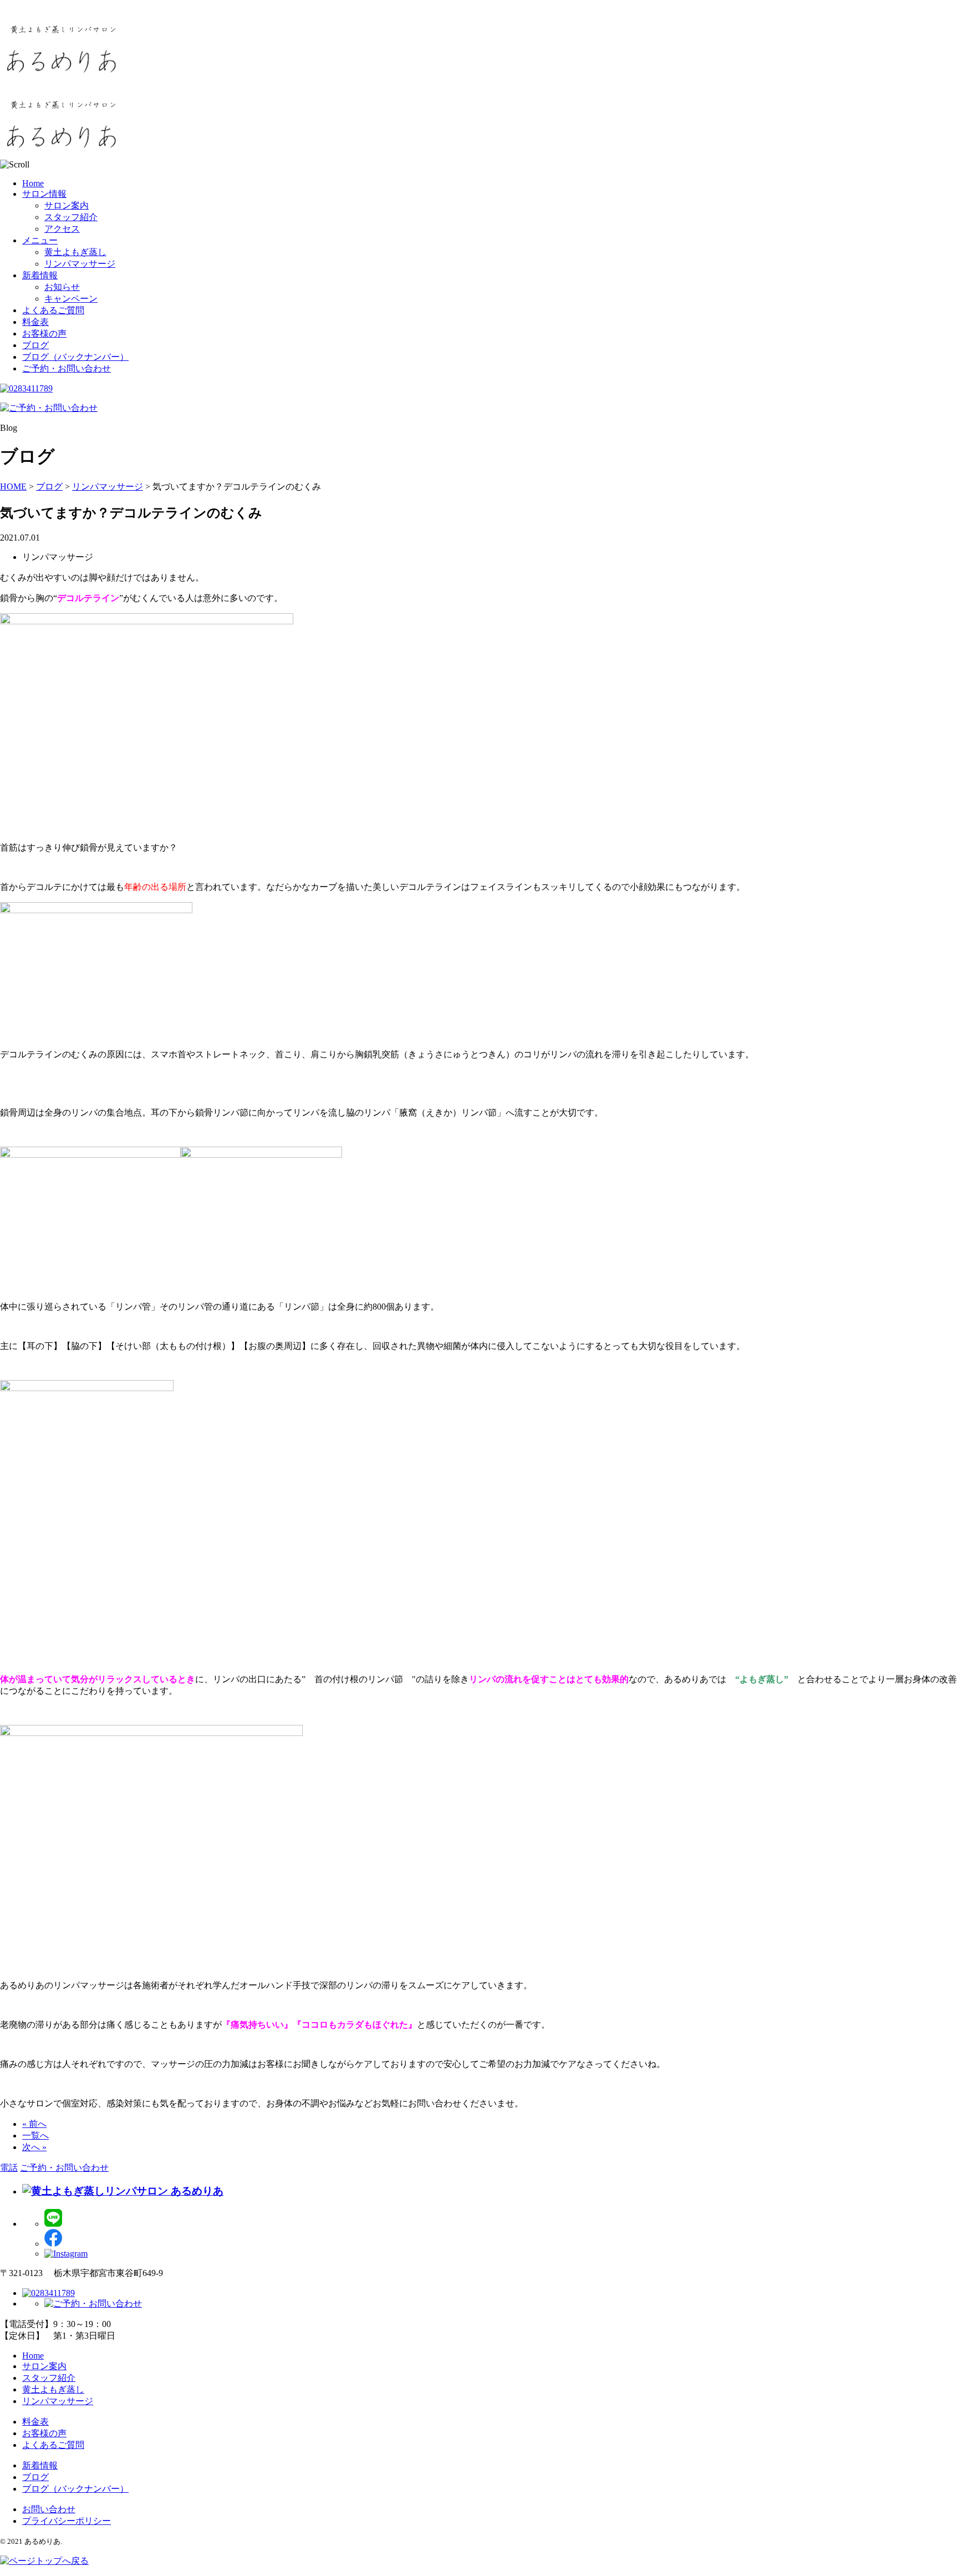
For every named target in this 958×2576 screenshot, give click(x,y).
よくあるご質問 (53, 310)
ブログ (35, 345)
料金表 (35, 322)
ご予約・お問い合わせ (67, 368)
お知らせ (62, 287)
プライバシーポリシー (67, 2521)
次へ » (34, 2147)
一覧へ (35, 2135)
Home (33, 183)
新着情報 (40, 275)
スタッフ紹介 (71, 217)
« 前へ (34, 2124)
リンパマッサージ (80, 264)
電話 (9, 2168)
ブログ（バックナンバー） (75, 357)
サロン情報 (44, 194)
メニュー (40, 240)
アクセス (62, 229)
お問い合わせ (49, 2509)
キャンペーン (71, 299)
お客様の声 (44, 334)
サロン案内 (67, 205)
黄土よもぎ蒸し (75, 252)
